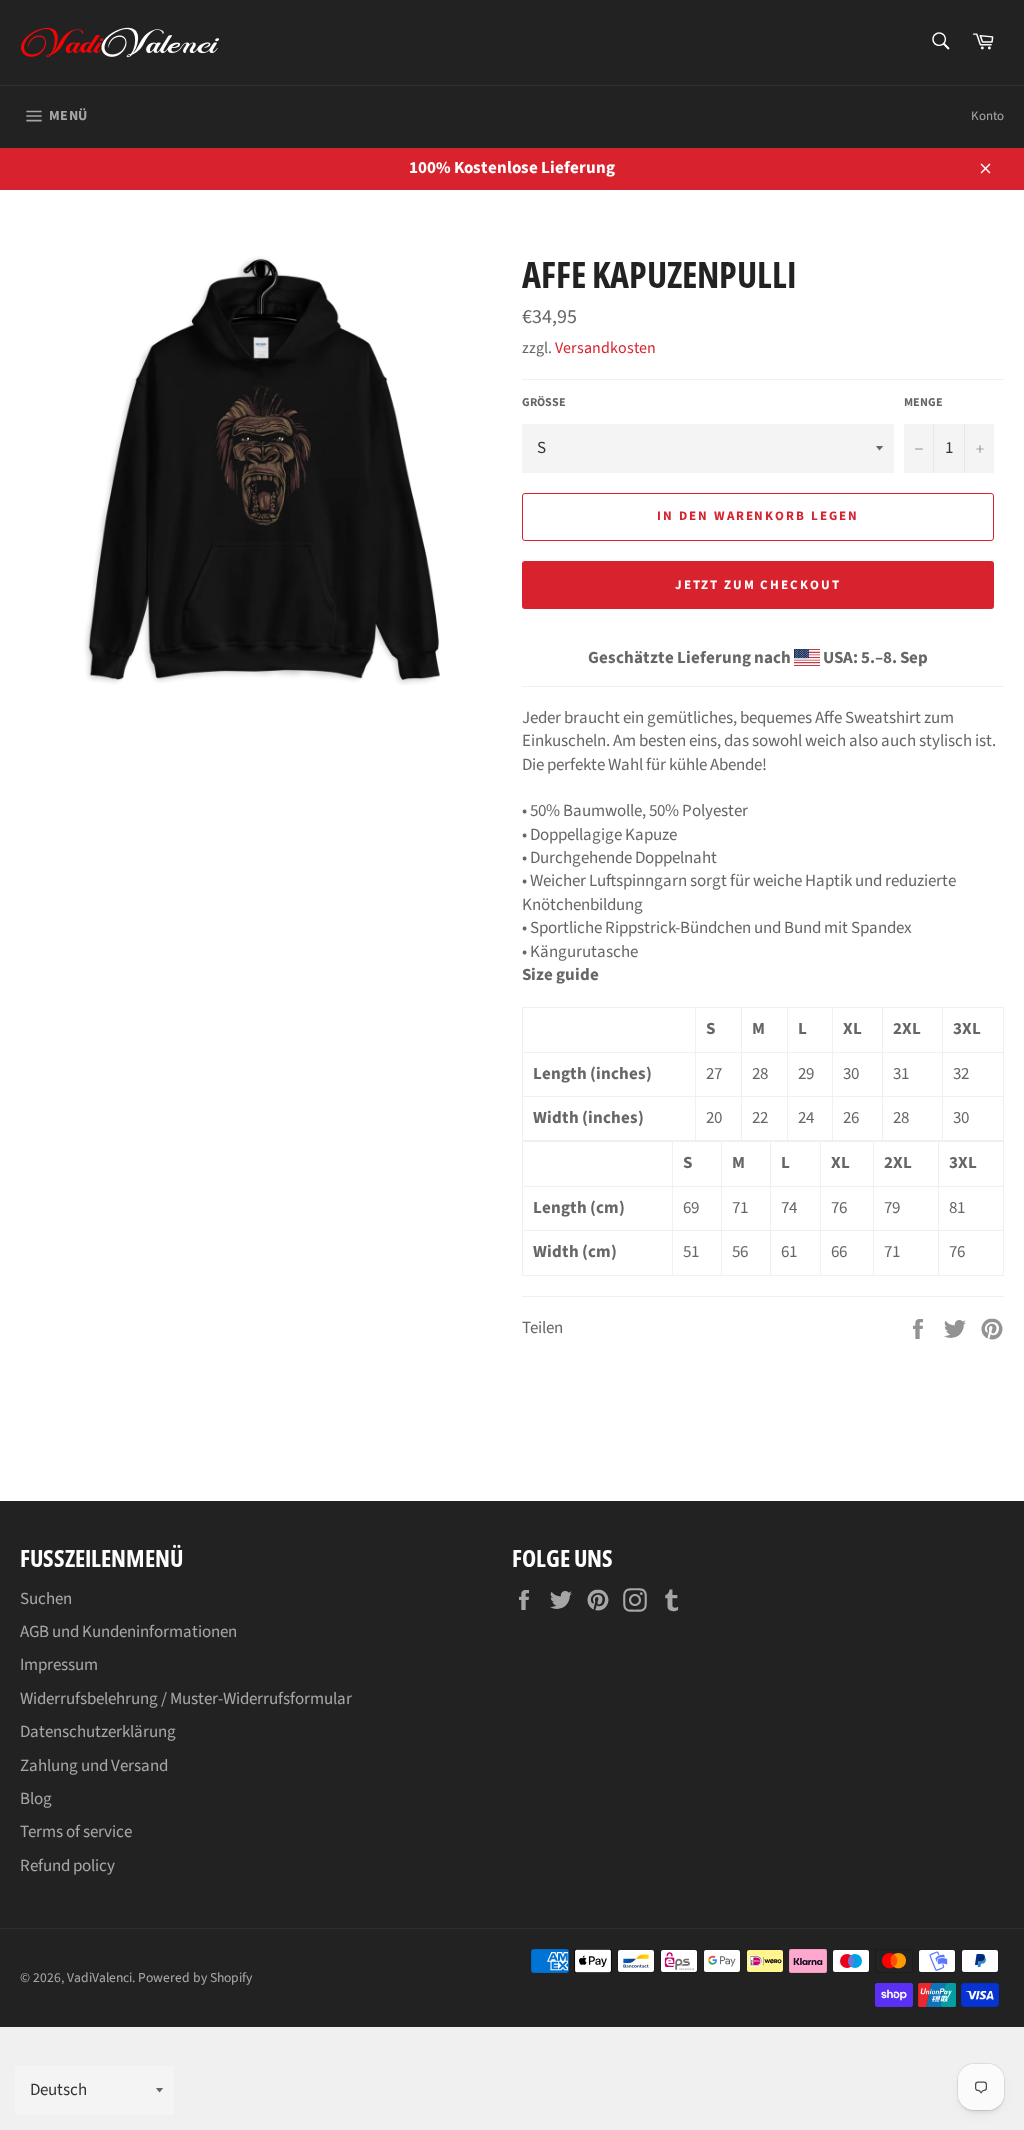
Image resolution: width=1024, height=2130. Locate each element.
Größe (544, 403)
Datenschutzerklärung (98, 1732)
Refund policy (67, 1866)
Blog (36, 1799)
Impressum (59, 1665)
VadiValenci (99, 1977)
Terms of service (76, 1832)
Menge (923, 403)
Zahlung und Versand (94, 1766)
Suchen (46, 1599)
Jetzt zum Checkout (758, 585)
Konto (987, 116)
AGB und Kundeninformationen (128, 1632)
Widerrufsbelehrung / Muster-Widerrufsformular (186, 1699)
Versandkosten (605, 348)
